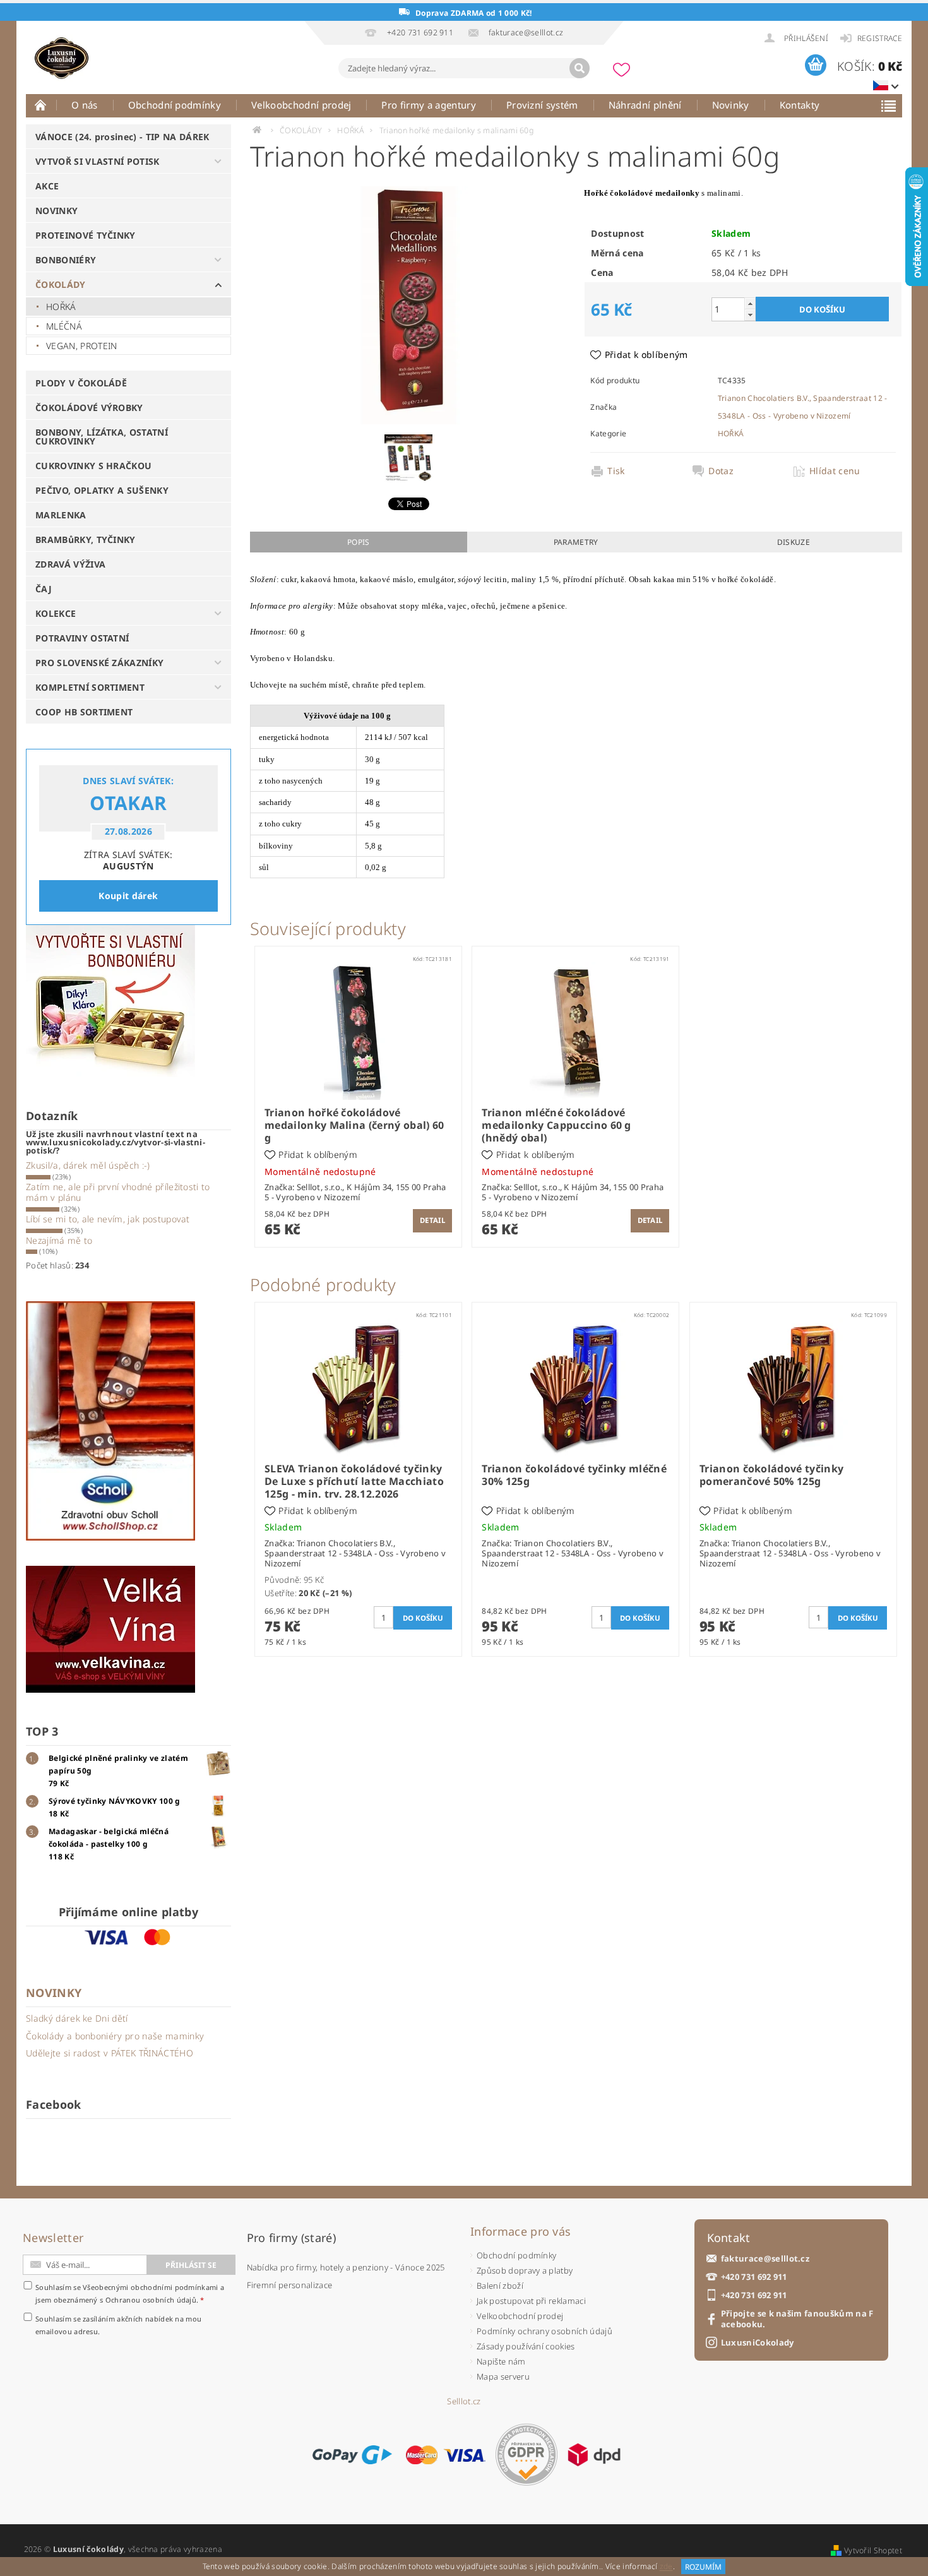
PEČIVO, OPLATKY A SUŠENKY (102, 490)
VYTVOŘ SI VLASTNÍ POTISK (98, 161)
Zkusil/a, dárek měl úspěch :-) (88, 1165)
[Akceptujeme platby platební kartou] (446, 2455)
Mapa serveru (503, 2376)
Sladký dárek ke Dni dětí (77, 2018)
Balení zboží (500, 2286)
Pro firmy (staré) (291, 2238)
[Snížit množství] (750, 315)
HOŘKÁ (61, 307)
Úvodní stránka (41, 105)
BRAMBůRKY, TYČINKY (86, 540)
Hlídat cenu (835, 471)
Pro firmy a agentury (428, 105)
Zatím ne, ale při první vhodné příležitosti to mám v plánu (118, 1192)
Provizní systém (542, 105)
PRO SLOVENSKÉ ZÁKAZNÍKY (99, 663)
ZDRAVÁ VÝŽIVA (70, 564)
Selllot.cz (464, 2401)
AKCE (47, 186)
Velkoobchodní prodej (301, 105)
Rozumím (703, 2567)
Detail (432, 1220)
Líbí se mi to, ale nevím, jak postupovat (108, 1219)
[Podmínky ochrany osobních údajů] (526, 2454)
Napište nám (501, 2361)
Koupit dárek (128, 896)
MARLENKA (61, 515)
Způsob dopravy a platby (525, 2270)
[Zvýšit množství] (750, 303)
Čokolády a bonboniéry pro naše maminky (115, 2036)
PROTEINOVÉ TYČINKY (86, 235)
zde (666, 2567)
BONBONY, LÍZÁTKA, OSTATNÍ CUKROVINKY (102, 437)
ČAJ (44, 589)
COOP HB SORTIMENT (84, 712)
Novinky (731, 105)
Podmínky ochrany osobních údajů (544, 2331)
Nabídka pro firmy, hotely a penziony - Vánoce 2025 (346, 2267)
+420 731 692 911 (754, 2277)
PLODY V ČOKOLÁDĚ (81, 383)
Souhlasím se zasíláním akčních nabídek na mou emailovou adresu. (118, 2325)
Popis (359, 542)
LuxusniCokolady (758, 2343)
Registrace (880, 38)
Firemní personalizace (290, 2285)
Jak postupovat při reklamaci (531, 2301)
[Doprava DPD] (594, 2455)
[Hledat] (580, 68)
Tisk (616, 471)
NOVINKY (57, 211)
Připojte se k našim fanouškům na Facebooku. (797, 2319)
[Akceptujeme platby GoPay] (352, 2455)
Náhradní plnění (645, 105)
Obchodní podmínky (175, 105)
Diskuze (794, 542)
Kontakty (800, 105)
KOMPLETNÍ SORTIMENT (90, 687)
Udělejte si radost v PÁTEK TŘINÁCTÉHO (110, 2053)
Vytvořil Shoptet (873, 2550)
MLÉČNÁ (64, 326)
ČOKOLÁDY (61, 284)
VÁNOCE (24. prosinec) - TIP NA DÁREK (122, 137)
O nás (85, 105)
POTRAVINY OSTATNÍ (82, 638)
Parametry (576, 542)
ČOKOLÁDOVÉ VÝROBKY (89, 408)
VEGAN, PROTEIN (81, 346)
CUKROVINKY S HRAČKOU (93, 466)
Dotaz (721, 471)
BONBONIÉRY (66, 260)
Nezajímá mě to (59, 1240)
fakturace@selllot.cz (765, 2259)
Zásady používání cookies (526, 2346)
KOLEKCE (56, 613)
